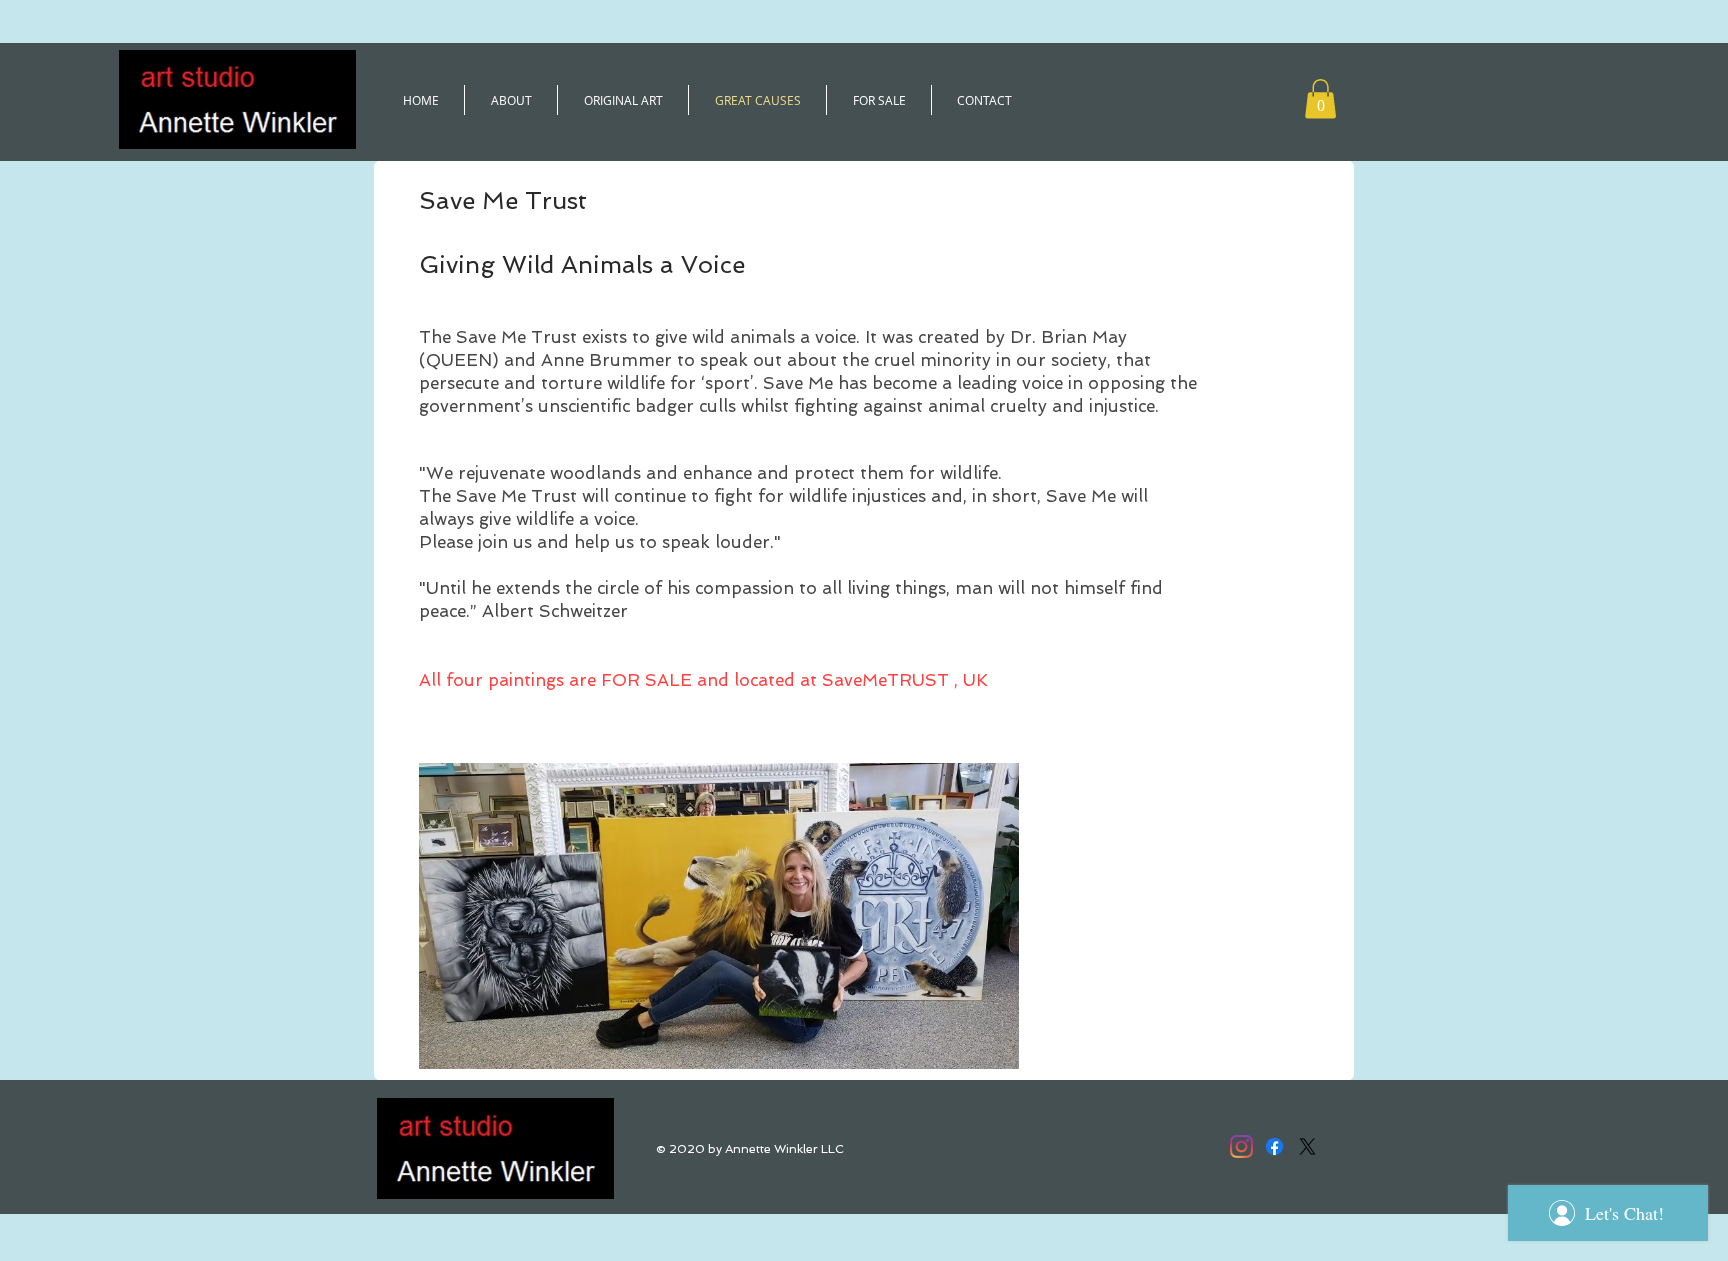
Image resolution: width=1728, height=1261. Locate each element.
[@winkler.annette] (1241, 1146)
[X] (1307, 1146)
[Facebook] (1274, 1146)
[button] (1320, 98)
